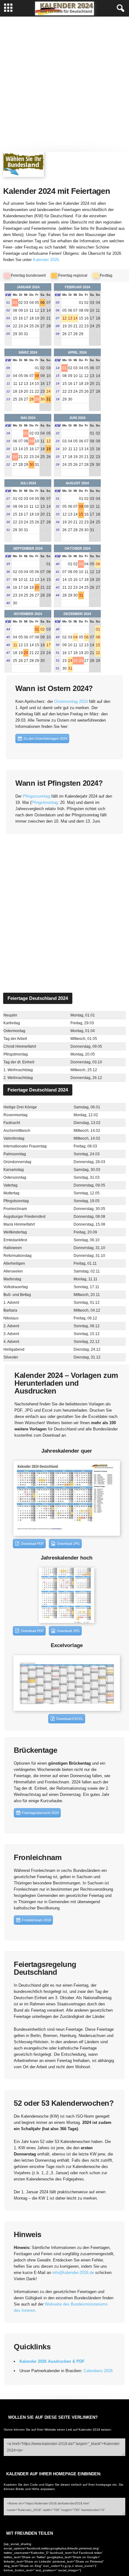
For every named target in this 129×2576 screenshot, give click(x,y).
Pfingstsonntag (37, 796)
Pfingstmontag (44, 802)
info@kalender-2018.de (73, 2273)
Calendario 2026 (98, 2371)
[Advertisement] (64, 84)
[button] (119, 8)
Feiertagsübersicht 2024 (40, 1813)
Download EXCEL (70, 1719)
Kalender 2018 (89, 2430)
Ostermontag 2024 (71, 701)
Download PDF (32, 1544)
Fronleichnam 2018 (36, 1920)
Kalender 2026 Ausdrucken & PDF (52, 2361)
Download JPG (68, 1544)
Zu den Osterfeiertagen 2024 (45, 739)
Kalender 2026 (46, 260)
